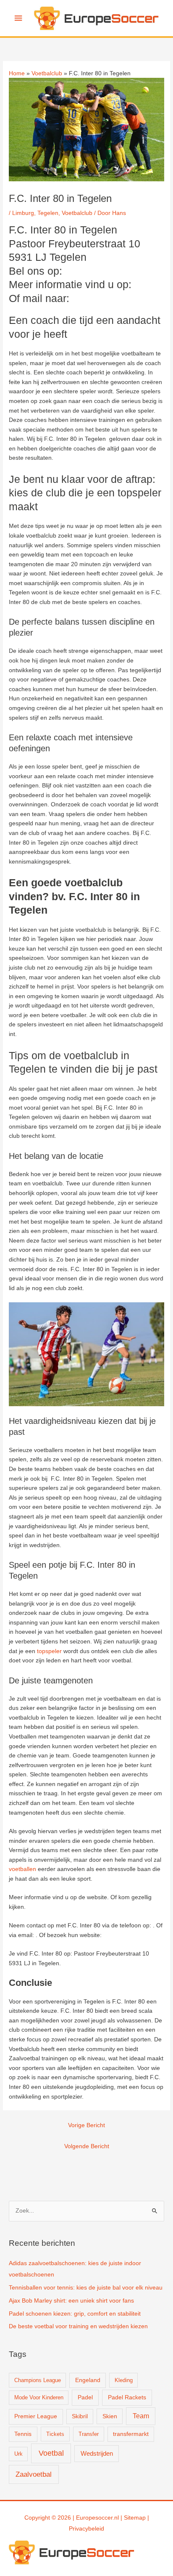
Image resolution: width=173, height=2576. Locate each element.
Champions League (38, 2380)
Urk (18, 2454)
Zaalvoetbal (34, 2474)
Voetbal (51, 2453)
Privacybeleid (86, 2529)
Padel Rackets (127, 2397)
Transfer (89, 2434)
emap (138, 2518)
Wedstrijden (97, 2453)
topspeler (49, 1651)
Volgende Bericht (87, 2146)
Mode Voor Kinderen (39, 2397)
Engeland (88, 2380)
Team (141, 2416)
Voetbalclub (77, 213)
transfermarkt (131, 2434)
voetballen (22, 1869)
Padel (85, 2397)
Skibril (80, 2416)
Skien (110, 2416)
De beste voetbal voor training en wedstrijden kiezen (78, 2326)
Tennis (23, 2434)
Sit (127, 2518)
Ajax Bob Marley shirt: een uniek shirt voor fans (71, 2301)
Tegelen (48, 213)
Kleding (124, 2380)
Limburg (23, 213)
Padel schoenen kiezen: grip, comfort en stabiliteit (75, 2314)
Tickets (55, 2434)
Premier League (36, 2416)
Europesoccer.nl (97, 2518)
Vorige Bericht (86, 2125)
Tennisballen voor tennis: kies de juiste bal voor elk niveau (86, 2288)
